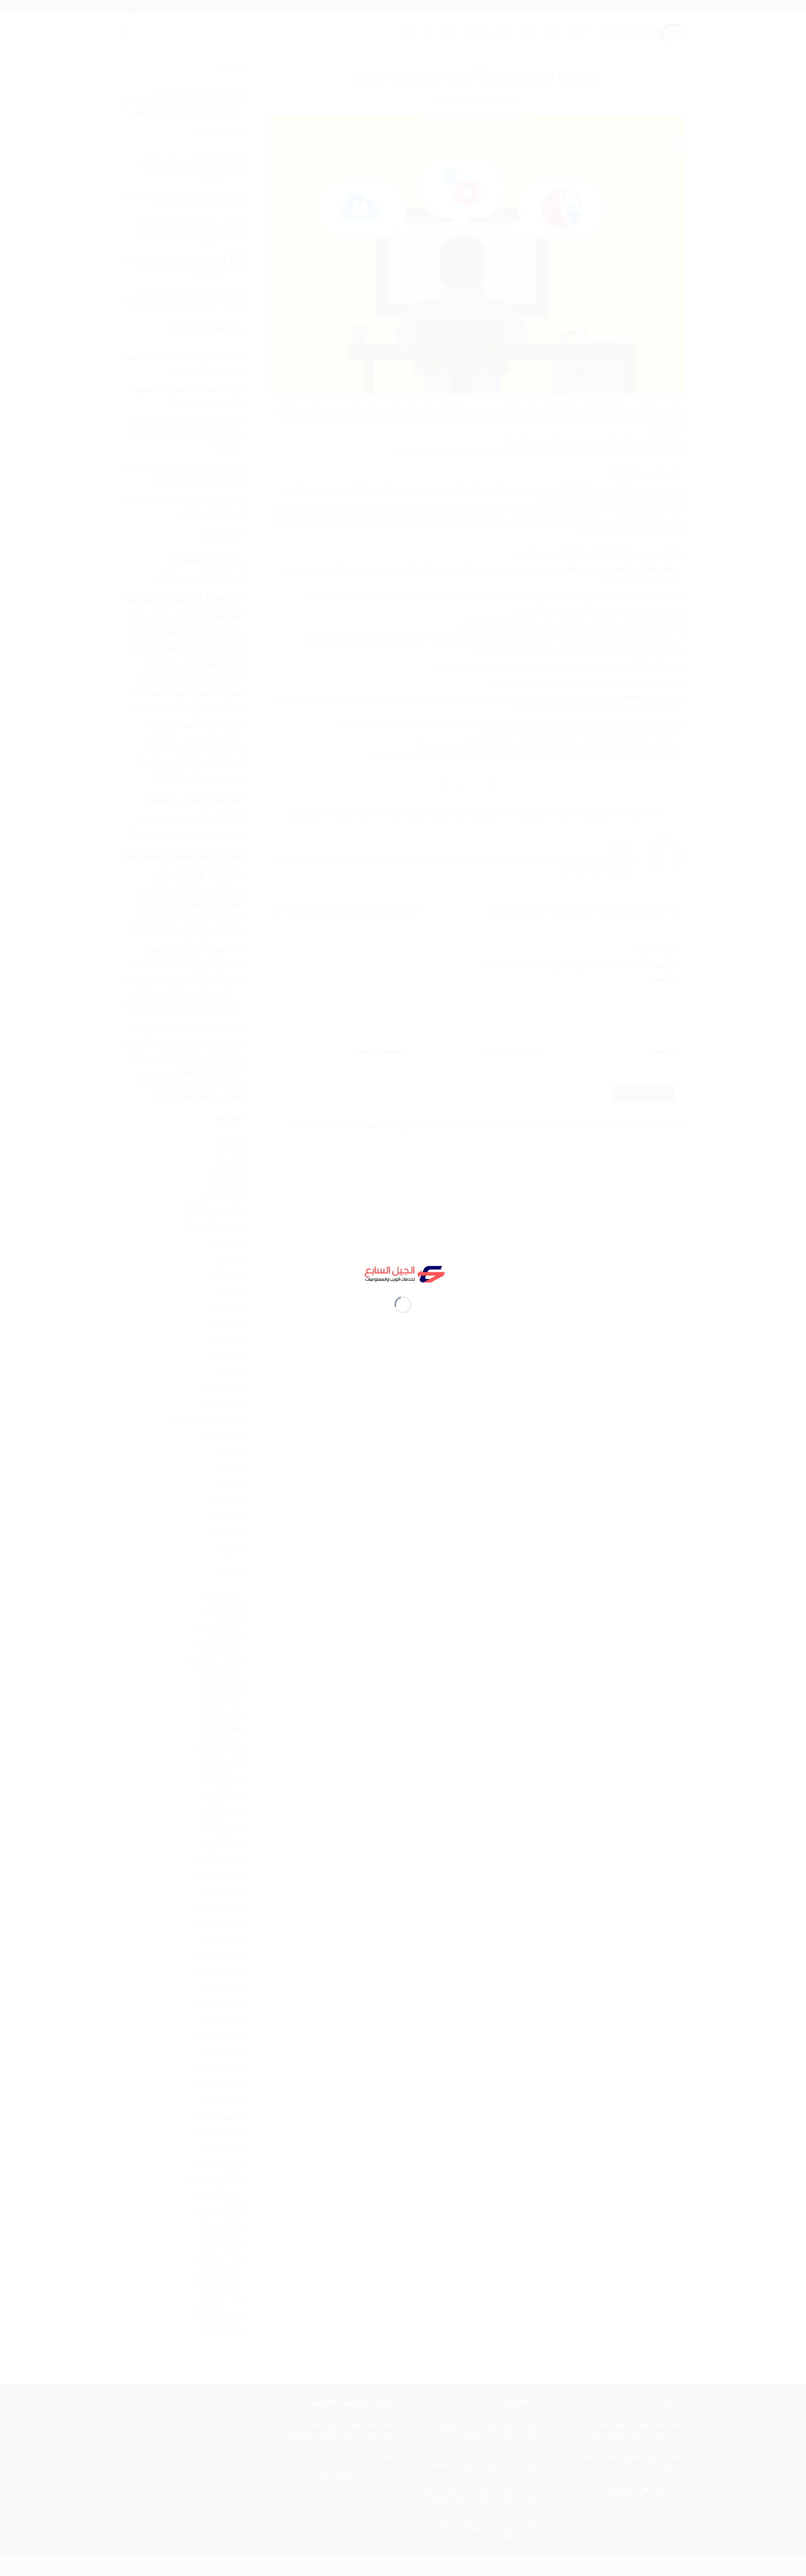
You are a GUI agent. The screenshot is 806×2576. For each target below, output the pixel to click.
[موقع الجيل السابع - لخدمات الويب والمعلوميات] (403, 1273)
